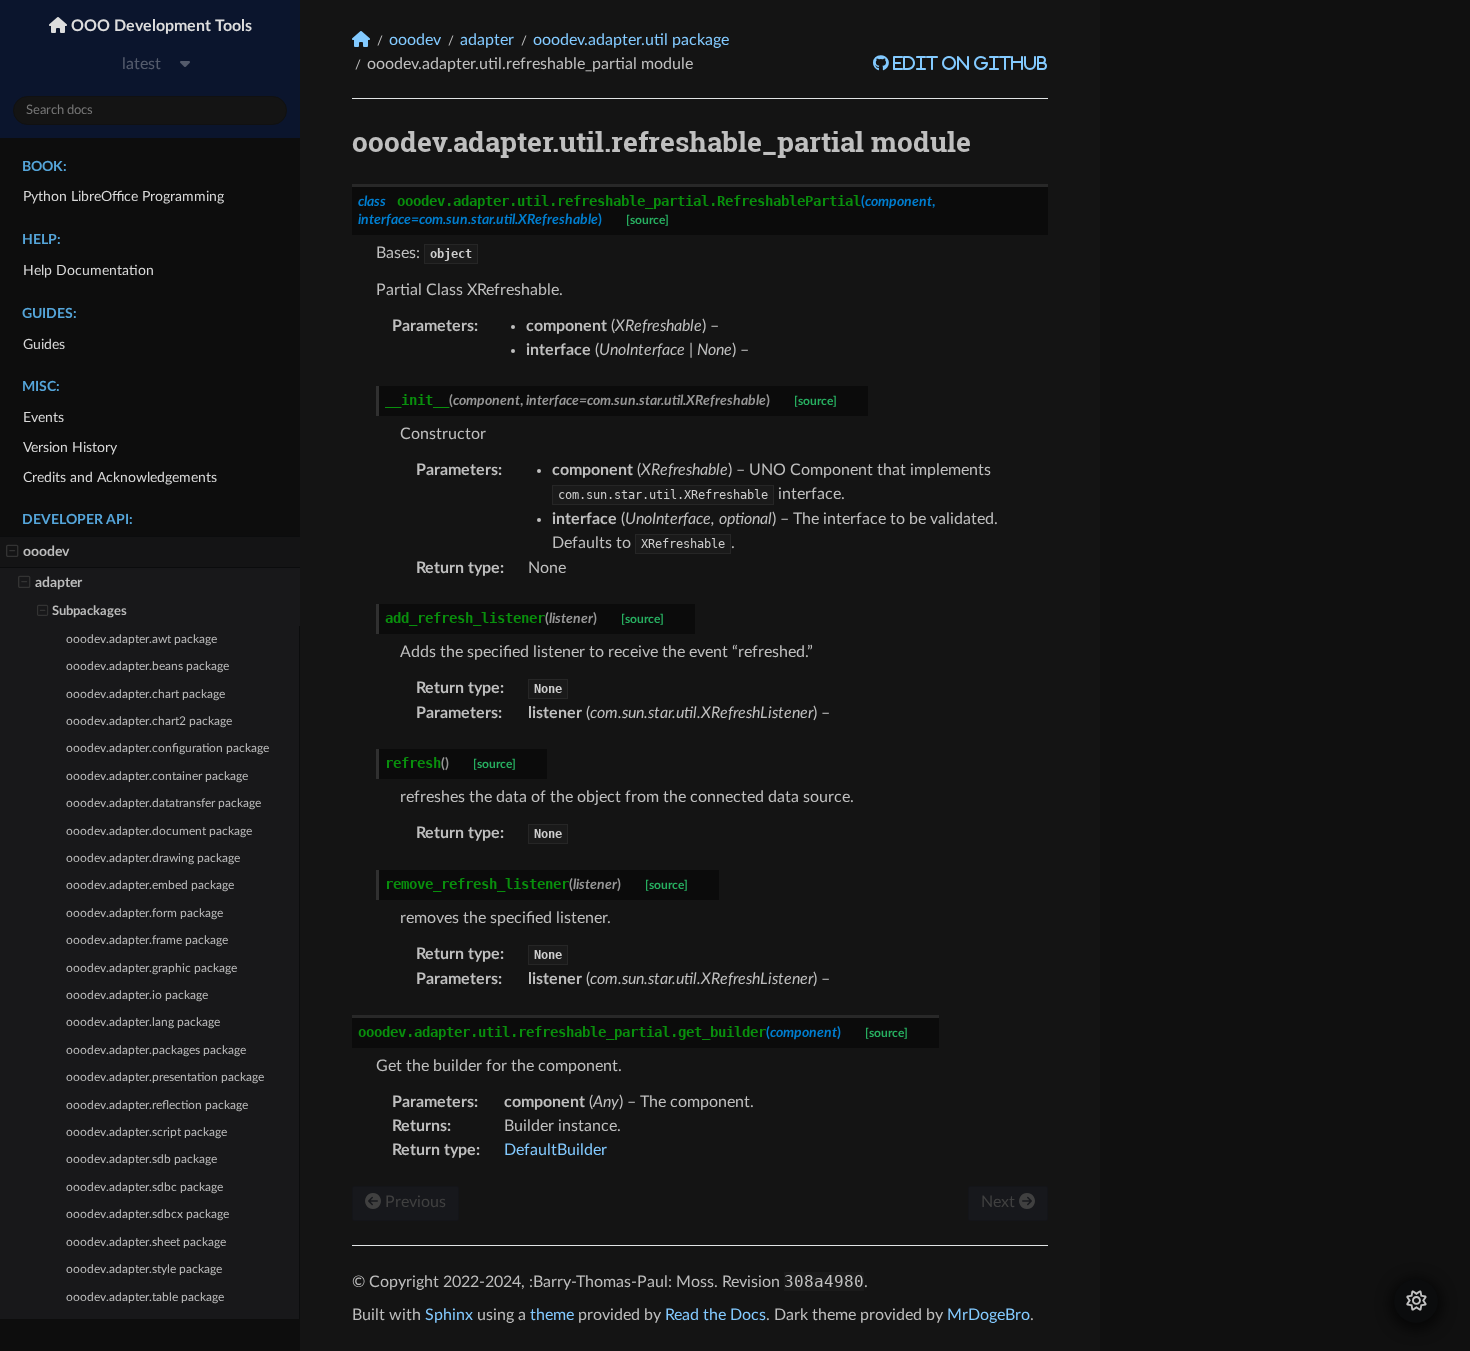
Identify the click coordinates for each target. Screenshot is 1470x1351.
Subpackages (89, 611)
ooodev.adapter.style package (144, 1269)
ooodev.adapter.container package (157, 776)
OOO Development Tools (159, 26)
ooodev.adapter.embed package (150, 885)
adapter (58, 582)
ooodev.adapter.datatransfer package (163, 803)
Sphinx (449, 1315)
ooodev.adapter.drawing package (153, 858)
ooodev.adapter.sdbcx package (147, 1214)
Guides (44, 344)
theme (552, 1315)
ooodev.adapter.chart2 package (149, 721)
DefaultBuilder (555, 1150)
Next (1000, 1202)
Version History (70, 447)
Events (43, 417)
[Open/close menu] (12, 552)
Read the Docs (715, 1315)
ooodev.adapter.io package (137, 995)
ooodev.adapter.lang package (143, 1022)
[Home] (361, 39)
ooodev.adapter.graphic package (151, 968)
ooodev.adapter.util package (631, 40)
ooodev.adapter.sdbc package (144, 1187)
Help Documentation (88, 270)
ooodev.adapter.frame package (147, 940)
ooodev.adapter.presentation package (165, 1077)
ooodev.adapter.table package (145, 1297)
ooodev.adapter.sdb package (141, 1159)
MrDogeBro (988, 1315)
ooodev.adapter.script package (146, 1132)
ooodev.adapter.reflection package (157, 1105)
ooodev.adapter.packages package (156, 1050)
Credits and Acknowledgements (120, 477)
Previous (413, 1202)
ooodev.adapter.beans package (147, 666)
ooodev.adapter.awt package (141, 639)
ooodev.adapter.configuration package (167, 748)
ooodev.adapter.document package (159, 831)
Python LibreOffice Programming (123, 196)
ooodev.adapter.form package (144, 913)
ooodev (46, 551)
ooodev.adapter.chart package (145, 694)
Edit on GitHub (968, 63)
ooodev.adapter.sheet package (146, 1242)
